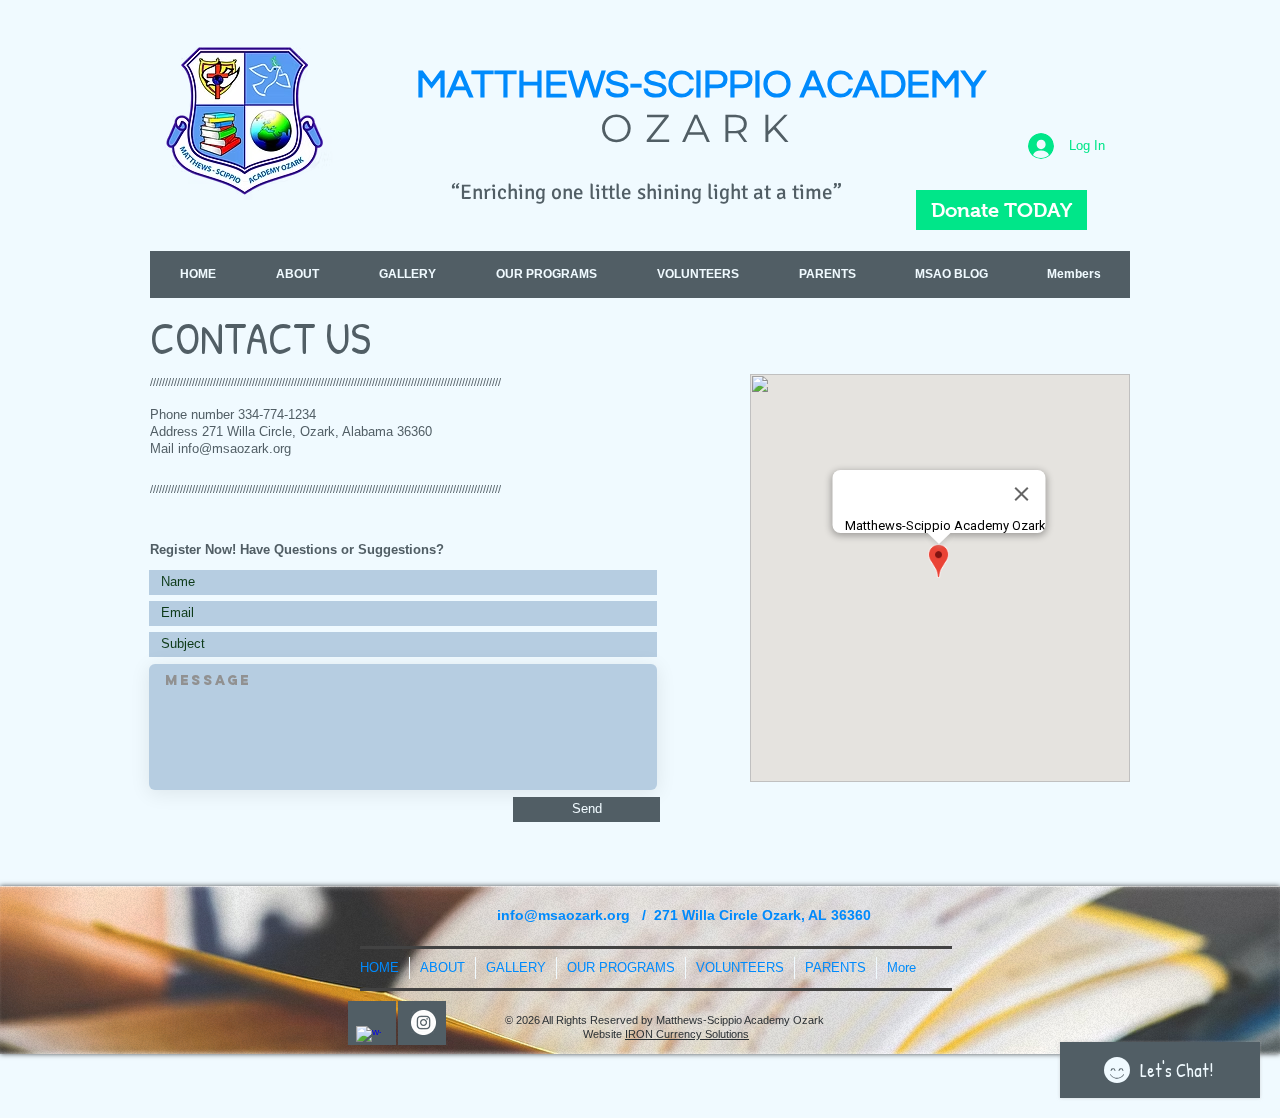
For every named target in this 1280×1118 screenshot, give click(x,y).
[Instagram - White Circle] (423, 1022)
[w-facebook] (368, 1038)
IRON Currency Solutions (687, 1034)
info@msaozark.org (234, 448)
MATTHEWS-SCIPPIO (608, 85)
